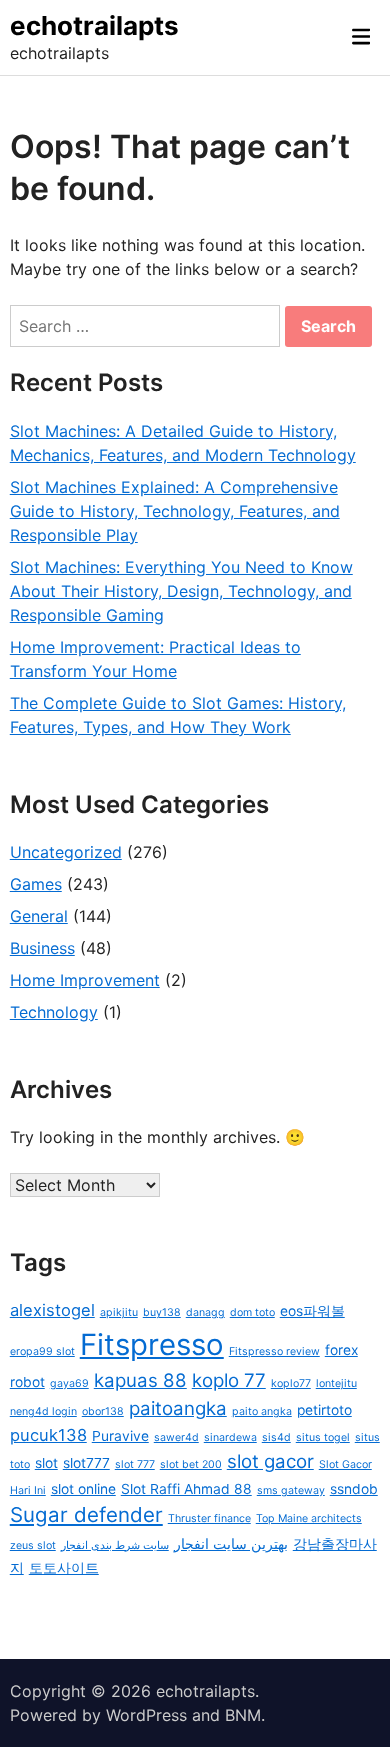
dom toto (252, 1312)
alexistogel (52, 1310)
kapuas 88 (140, 1380)
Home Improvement (85, 980)
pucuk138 (48, 1435)
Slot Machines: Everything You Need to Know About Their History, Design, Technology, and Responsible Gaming (181, 591)
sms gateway (291, 1490)
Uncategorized (66, 852)
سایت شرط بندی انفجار (115, 1545)
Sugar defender (86, 1514)
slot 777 (135, 1464)
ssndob (354, 1489)
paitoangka (178, 1408)
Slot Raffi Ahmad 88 (186, 1489)
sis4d (276, 1437)
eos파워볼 (312, 1311)
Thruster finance (209, 1518)
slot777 (86, 1463)
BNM (243, 1715)
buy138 (162, 1312)
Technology (54, 1012)
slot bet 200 (191, 1464)
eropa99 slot (42, 1351)
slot (46, 1463)
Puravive (120, 1436)
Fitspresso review (274, 1351)
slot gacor (270, 1461)
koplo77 (291, 1383)
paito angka (262, 1411)
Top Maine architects (309, 1518)
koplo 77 (229, 1380)
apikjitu (119, 1312)
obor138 (103, 1411)
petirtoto (324, 1410)
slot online (83, 1489)
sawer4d (176, 1437)
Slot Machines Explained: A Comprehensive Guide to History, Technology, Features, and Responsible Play (175, 511)
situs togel (323, 1437)
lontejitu (336, 1383)
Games (36, 884)
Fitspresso (152, 1344)
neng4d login (43, 1411)
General (39, 916)
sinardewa (230, 1437)
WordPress (146, 1715)
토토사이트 (64, 1568)
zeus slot (33, 1545)
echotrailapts (94, 25)
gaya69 (69, 1383)
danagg (205, 1312)
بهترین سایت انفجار (231, 1544)
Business (42, 948)
